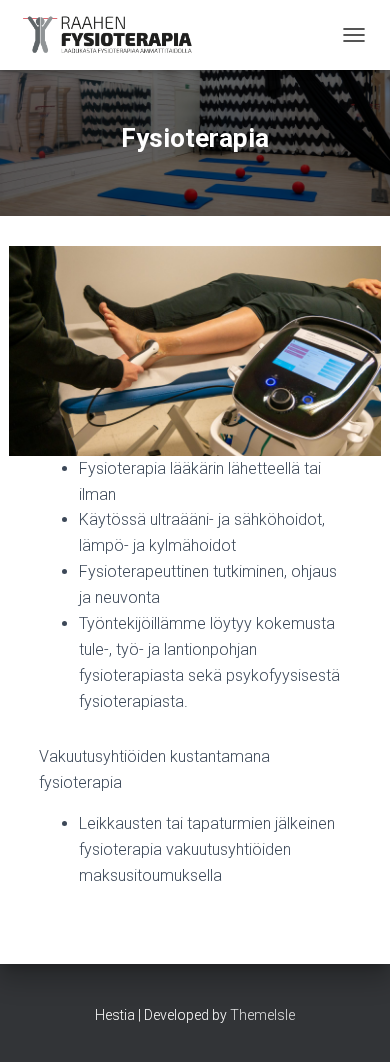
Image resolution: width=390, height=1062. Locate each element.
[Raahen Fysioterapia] (117, 35)
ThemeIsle (262, 1015)
